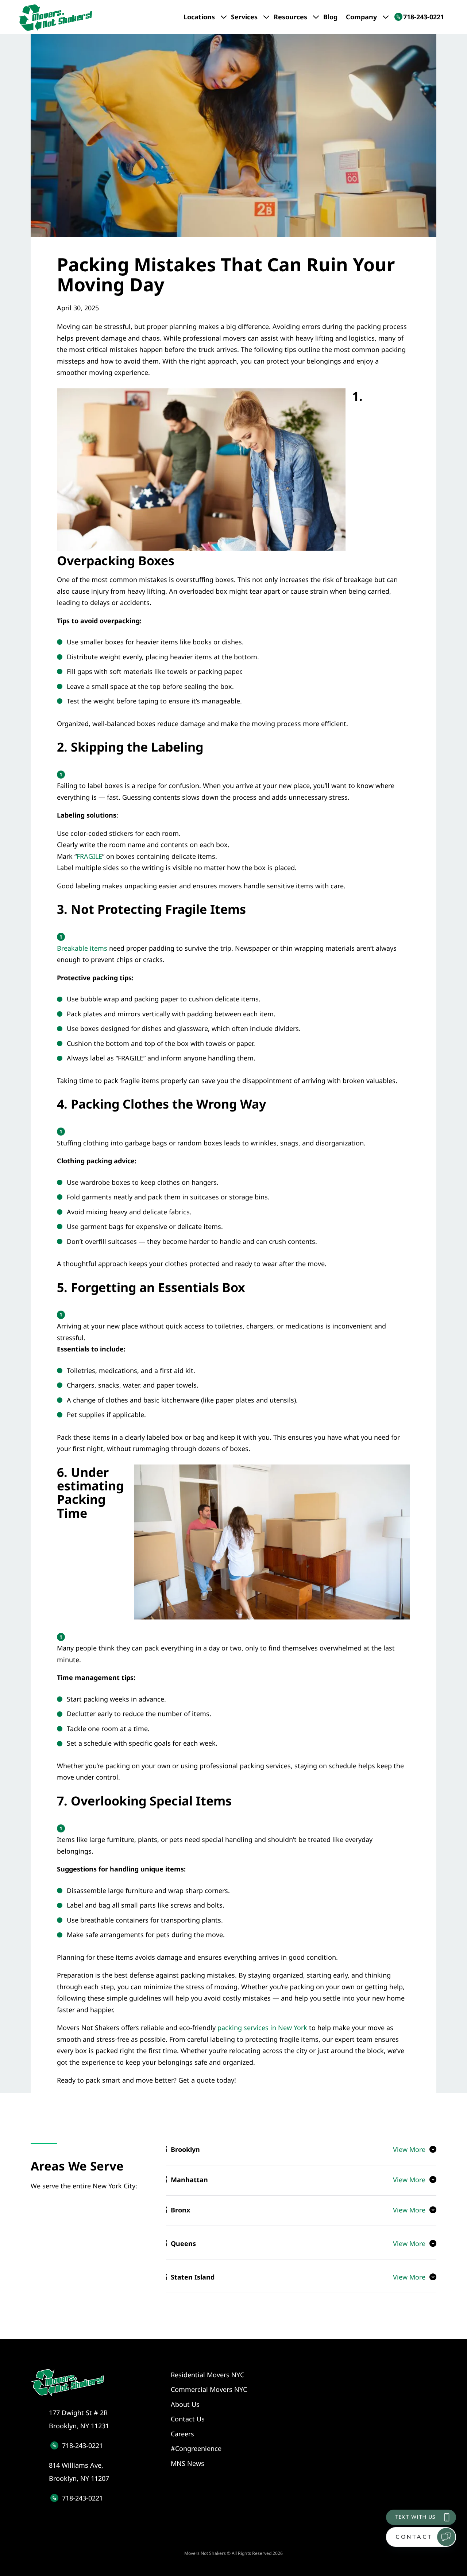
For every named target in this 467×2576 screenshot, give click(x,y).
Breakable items (82, 948)
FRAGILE (89, 856)
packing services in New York (262, 2028)
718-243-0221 (82, 2445)
